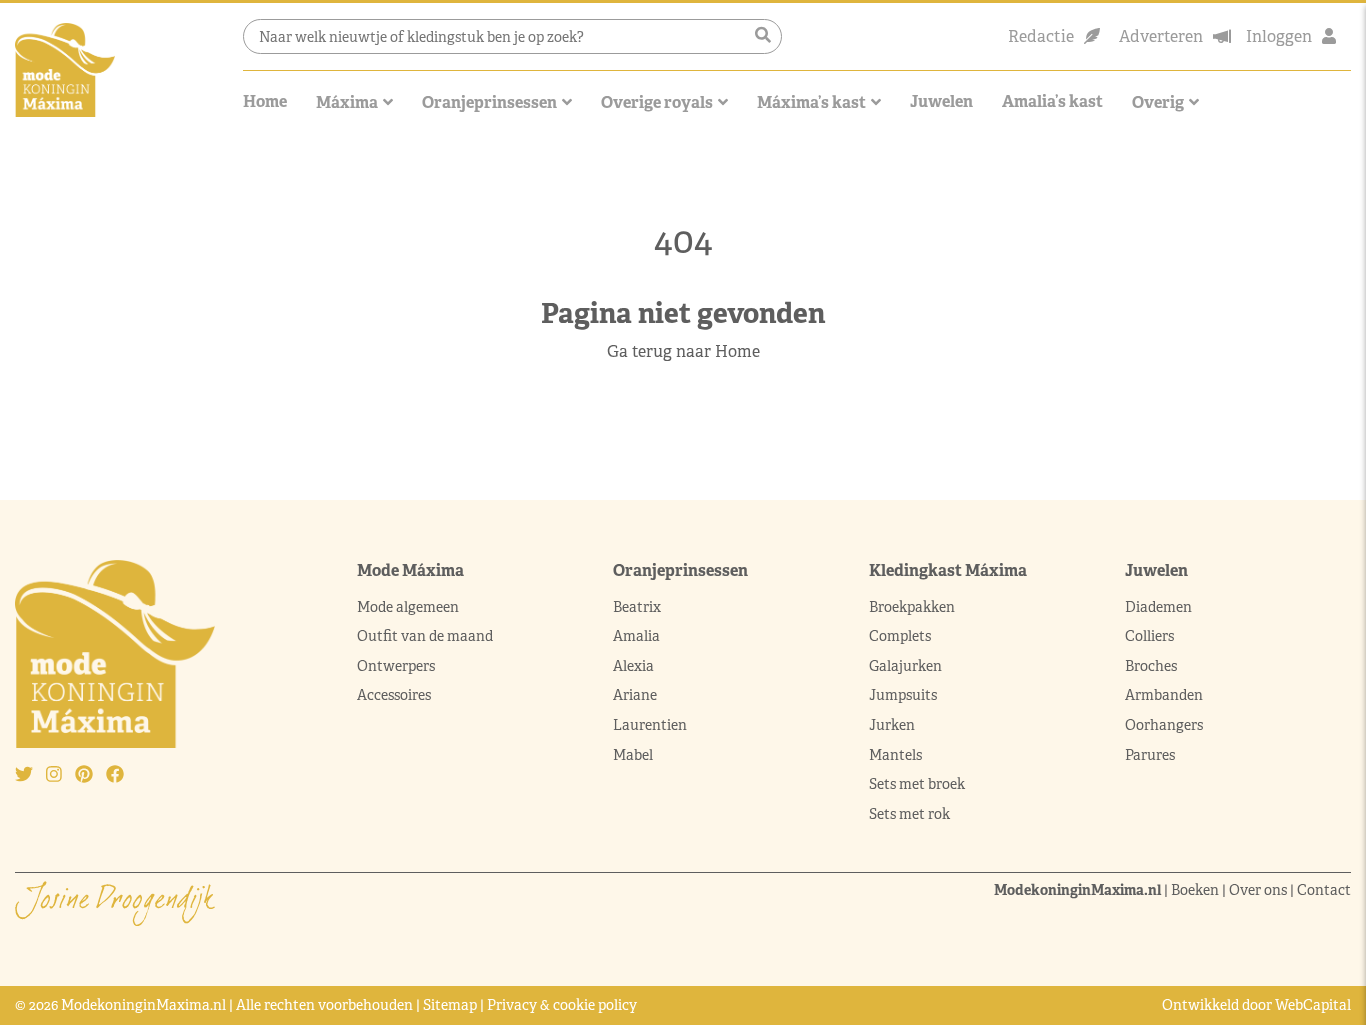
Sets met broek (917, 784)
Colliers (1149, 636)
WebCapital (1313, 1005)
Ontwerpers (396, 666)
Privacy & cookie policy (562, 1005)
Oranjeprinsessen (489, 102)
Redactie (1041, 36)
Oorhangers (1164, 725)
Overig (1158, 102)
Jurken (892, 725)
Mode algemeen (408, 607)
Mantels (895, 755)
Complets (900, 636)
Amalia (636, 636)
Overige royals (657, 102)
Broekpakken (912, 607)
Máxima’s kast (811, 102)
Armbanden (1164, 695)
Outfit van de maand (426, 636)
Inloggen (1279, 36)
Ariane (635, 695)
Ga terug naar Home (683, 351)
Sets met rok (909, 814)
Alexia (633, 666)
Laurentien (650, 725)
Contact (1324, 890)
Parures (1150, 755)
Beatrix (637, 607)
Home (265, 101)
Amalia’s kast (1052, 101)
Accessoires (394, 695)
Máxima (347, 102)
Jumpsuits (903, 695)
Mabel (633, 755)
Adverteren (1161, 36)
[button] (763, 36)
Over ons (1258, 890)
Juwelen (941, 101)
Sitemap (450, 1005)
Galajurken (905, 666)
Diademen (1160, 607)
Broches (1151, 666)
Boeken (1195, 890)
